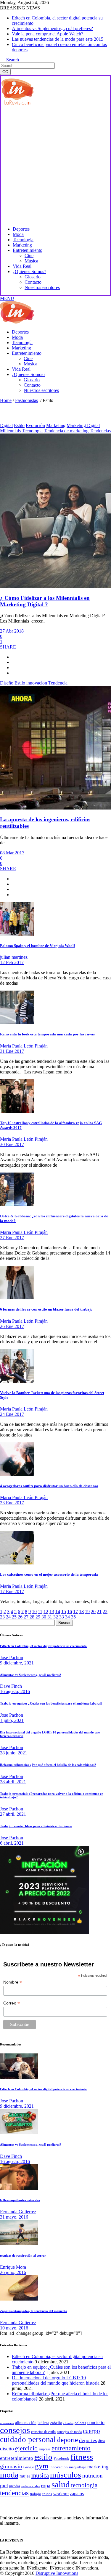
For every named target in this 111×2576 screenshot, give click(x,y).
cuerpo (91, 2431)
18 (81, 1612)
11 (40, 1612)
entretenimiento (17, 2458)
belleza (43, 2423)
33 (62, 1617)
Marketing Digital (83, 425)
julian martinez (14, 957)
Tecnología (32, 431)
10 (34, 1612)
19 (87, 1612)
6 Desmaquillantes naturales (20, 2200)
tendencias (14, 2493)
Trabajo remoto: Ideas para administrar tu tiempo (36, 1826)
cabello (56, 2423)
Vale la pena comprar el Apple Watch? (48, 34)
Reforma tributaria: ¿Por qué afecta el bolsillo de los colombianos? (48, 1765)
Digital (6, 425)
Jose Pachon (12, 1658)
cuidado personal (28, 2439)
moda (9, 2475)
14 (58, 1612)
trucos (47, 2494)
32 (56, 1617)
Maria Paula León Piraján (24, 1046)
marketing (98, 2467)
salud (61, 2484)
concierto (96, 2423)
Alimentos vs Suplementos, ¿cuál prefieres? (52, 28)
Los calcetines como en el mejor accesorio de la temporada (49, 1574)
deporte (67, 2440)
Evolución (35, 425)
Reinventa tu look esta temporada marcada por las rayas (47, 1034)
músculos (66, 2475)
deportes (88, 2440)
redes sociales (30, 2486)
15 (64, 1612)
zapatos (77, 2494)
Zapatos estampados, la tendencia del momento (34, 2311)
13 (52, 1612)
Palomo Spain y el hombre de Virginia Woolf (37, 946)
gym (42, 2466)
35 (73, 1617)
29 (38, 1617)
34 (67, 1617)
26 (20, 1617)
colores (80, 2423)
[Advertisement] (55, 165)
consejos (15, 2430)
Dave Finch (11, 1686)
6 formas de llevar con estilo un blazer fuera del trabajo (46, 1309)
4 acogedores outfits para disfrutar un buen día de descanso (49, 1486)
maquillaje (78, 2467)
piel (4, 2485)
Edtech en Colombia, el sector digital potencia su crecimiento (43, 1646)
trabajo (36, 2494)
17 (75, 1612)
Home (6, 400)
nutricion (92, 2476)
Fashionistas (26, 400)
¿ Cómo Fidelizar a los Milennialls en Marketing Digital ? (45, 601)
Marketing (56, 425)
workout (61, 2494)
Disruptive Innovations (57, 2573)
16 (70, 1612)
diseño (7, 2449)
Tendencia (58, 683)
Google (29, 2467)
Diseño (7, 683)
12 (46, 1612)
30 (44, 1617)
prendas (15, 2486)
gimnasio (11, 2466)
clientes (68, 2423)
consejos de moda (69, 2432)
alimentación (26, 2423)
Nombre (13, 1982)
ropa (46, 2485)
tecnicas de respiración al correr (23, 2255)
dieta (102, 2441)
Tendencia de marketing (66, 431)
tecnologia (84, 2485)
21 (99, 1612)
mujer (25, 2476)
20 (93, 1612)
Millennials (10, 431)
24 (8, 1617)
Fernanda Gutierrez (18, 2212)
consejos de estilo (43, 2432)
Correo (12, 2003)
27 (26, 1617)
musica (40, 2475)
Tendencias (100, 431)
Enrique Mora (13, 2267)
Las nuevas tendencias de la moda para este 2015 (58, 39)
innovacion (37, 683)
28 (32, 1617)
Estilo (19, 425)
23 (2, 1617)
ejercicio (26, 2448)
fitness (82, 2457)
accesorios (7, 2423)
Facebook (61, 2458)
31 (50, 1617)
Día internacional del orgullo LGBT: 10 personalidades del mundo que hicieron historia (56, 2380)
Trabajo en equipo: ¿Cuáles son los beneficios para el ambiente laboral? (51, 1703)
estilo (43, 2457)
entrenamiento (71, 2448)
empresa (45, 2449)
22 (105, 1612)
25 (14, 1617)
